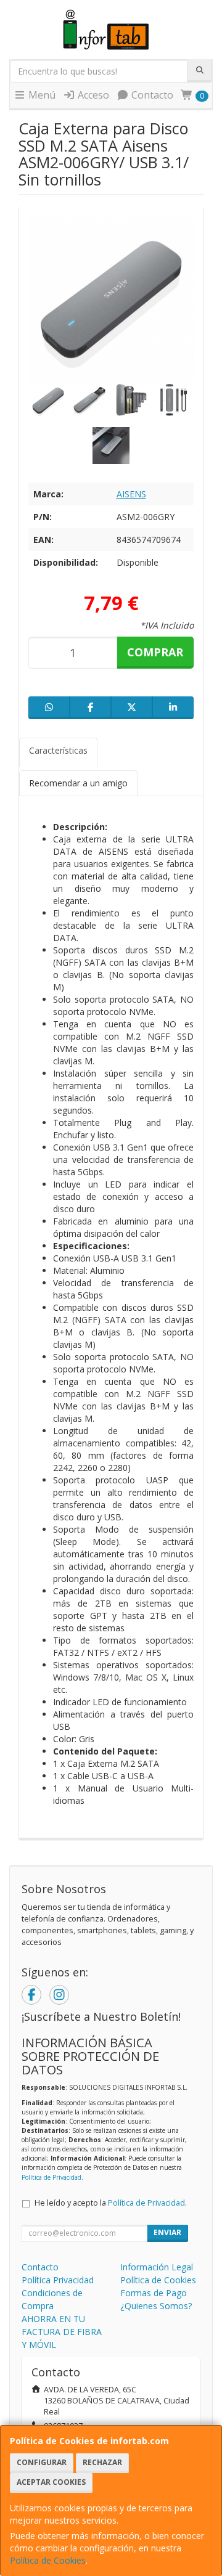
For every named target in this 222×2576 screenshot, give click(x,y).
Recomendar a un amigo (78, 783)
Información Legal (157, 2267)
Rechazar (102, 2462)
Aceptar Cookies (51, 2482)
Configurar (42, 2462)
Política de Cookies (48, 2560)
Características (58, 750)
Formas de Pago (154, 2293)
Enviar (167, 2232)
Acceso (92, 95)
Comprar (155, 652)
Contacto (151, 95)
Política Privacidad (58, 2280)
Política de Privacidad (51, 2177)
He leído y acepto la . (111, 2203)
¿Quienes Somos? (156, 2306)
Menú (41, 95)
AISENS (131, 494)
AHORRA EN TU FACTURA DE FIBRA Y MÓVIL (62, 2332)
